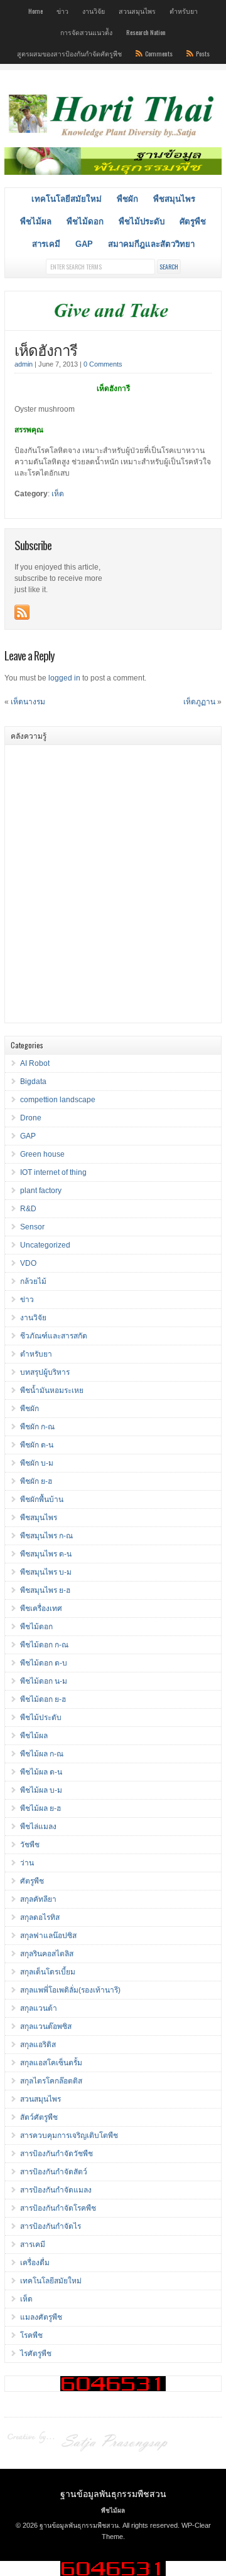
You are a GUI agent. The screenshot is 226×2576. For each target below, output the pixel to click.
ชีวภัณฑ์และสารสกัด (54, 1336)
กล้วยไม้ (33, 1281)
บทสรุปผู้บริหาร (45, 1372)
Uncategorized (45, 1245)
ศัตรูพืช (193, 222)
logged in (64, 678)
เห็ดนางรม (28, 702)
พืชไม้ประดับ (142, 222)
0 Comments (103, 364)
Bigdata (33, 1082)
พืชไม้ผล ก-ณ (42, 1754)
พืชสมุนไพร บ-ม (46, 1572)
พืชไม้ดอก (85, 222)
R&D (28, 1209)
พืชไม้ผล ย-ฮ (40, 1808)
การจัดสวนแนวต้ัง (86, 32)
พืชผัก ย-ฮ (36, 1481)
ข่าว (62, 11)
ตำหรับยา (184, 11)
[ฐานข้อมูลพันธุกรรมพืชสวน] (113, 138)
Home (35, 11)
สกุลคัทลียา (38, 1899)
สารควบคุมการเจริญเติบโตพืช (69, 2135)
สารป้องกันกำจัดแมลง (56, 2190)
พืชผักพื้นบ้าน (42, 1499)
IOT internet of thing (53, 1172)
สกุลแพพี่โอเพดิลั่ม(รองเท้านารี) (70, 1990)
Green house (42, 1154)
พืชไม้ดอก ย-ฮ (43, 1699)
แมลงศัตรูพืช (41, 2317)
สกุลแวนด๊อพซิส (46, 2026)
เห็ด (58, 494)
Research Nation (146, 32)
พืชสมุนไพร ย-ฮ (45, 1590)
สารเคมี (46, 244)
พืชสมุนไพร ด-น (46, 1554)
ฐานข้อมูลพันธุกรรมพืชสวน (113, 2493)
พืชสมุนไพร (174, 199)
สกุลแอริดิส (38, 2045)
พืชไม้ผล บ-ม (41, 1790)
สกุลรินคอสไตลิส (47, 1954)
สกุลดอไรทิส (40, 1917)
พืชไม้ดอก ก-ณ (44, 1645)
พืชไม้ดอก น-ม (44, 1681)
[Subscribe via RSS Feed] (22, 612)
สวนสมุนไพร (137, 11)
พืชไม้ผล (36, 222)
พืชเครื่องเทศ (41, 1609)
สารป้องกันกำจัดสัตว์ (54, 2172)
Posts (203, 53)
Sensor (32, 1227)
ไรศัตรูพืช (36, 2354)
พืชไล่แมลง (38, 1827)
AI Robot (35, 1063)
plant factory (41, 1191)
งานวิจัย (94, 11)
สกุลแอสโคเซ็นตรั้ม (51, 2063)
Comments (159, 53)
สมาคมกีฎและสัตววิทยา (151, 244)
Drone (31, 1118)
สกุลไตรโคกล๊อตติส (51, 2081)
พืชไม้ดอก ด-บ (44, 1663)
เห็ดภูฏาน (199, 702)
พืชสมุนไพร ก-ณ (46, 1536)
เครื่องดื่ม (35, 2263)
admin (24, 364)
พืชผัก (127, 199)
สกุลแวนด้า (39, 2008)
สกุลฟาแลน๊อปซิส (48, 1936)
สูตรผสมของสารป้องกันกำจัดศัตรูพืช (69, 53)
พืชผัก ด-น (37, 1445)
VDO (28, 1263)
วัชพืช (30, 1845)
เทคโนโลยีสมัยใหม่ (67, 199)
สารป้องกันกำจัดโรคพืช (58, 2208)
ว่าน (27, 1863)
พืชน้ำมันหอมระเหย (52, 1390)
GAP (84, 244)
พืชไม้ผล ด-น (41, 1772)
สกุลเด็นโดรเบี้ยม (48, 1972)
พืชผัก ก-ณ (37, 1427)
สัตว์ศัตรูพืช (39, 2117)
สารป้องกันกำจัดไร (51, 2226)
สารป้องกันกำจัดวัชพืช (56, 2154)
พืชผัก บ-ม (37, 1463)
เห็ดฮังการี (46, 349)
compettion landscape (58, 1100)
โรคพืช (31, 2335)
